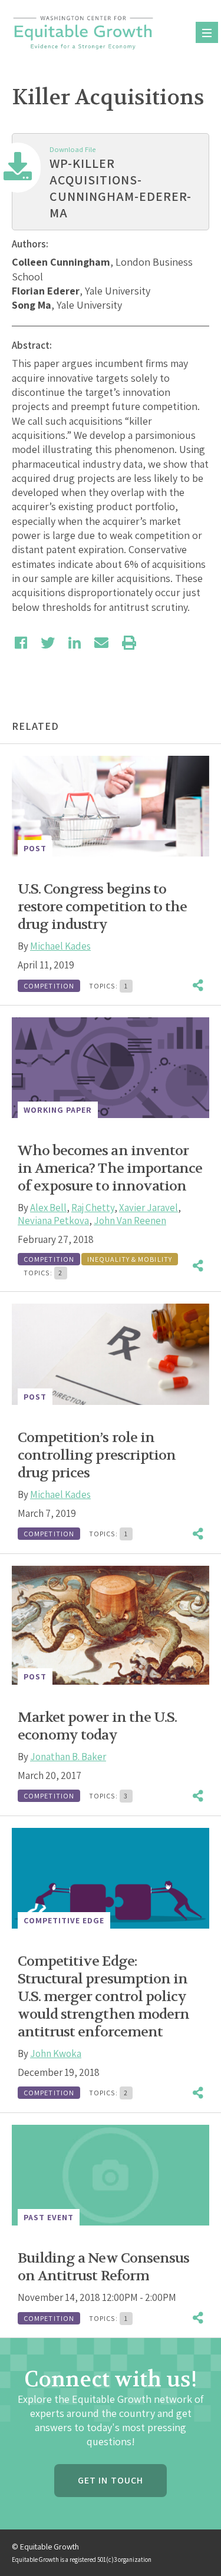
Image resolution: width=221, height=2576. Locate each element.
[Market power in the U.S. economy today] (111, 1625)
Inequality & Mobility (130, 1259)
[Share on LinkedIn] (75, 643)
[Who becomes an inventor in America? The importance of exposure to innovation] (111, 1068)
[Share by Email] (101, 643)
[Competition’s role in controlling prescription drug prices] (111, 1354)
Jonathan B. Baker (68, 1757)
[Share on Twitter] (48, 643)
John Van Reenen (130, 1221)
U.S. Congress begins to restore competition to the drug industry (102, 907)
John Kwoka (56, 2053)
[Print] (129, 643)
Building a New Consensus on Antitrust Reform (103, 2267)
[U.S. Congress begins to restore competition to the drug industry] (111, 806)
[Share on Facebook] (21, 643)
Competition (49, 986)
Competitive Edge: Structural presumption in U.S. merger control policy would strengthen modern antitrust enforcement (103, 1997)
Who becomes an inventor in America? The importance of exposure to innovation (110, 1168)
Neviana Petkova (53, 1221)
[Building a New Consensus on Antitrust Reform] (111, 2175)
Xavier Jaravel (149, 1208)
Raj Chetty (93, 1208)
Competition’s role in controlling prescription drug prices (97, 1455)
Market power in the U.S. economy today (97, 1726)
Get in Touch (111, 2480)
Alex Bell (48, 1208)
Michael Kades (60, 946)
